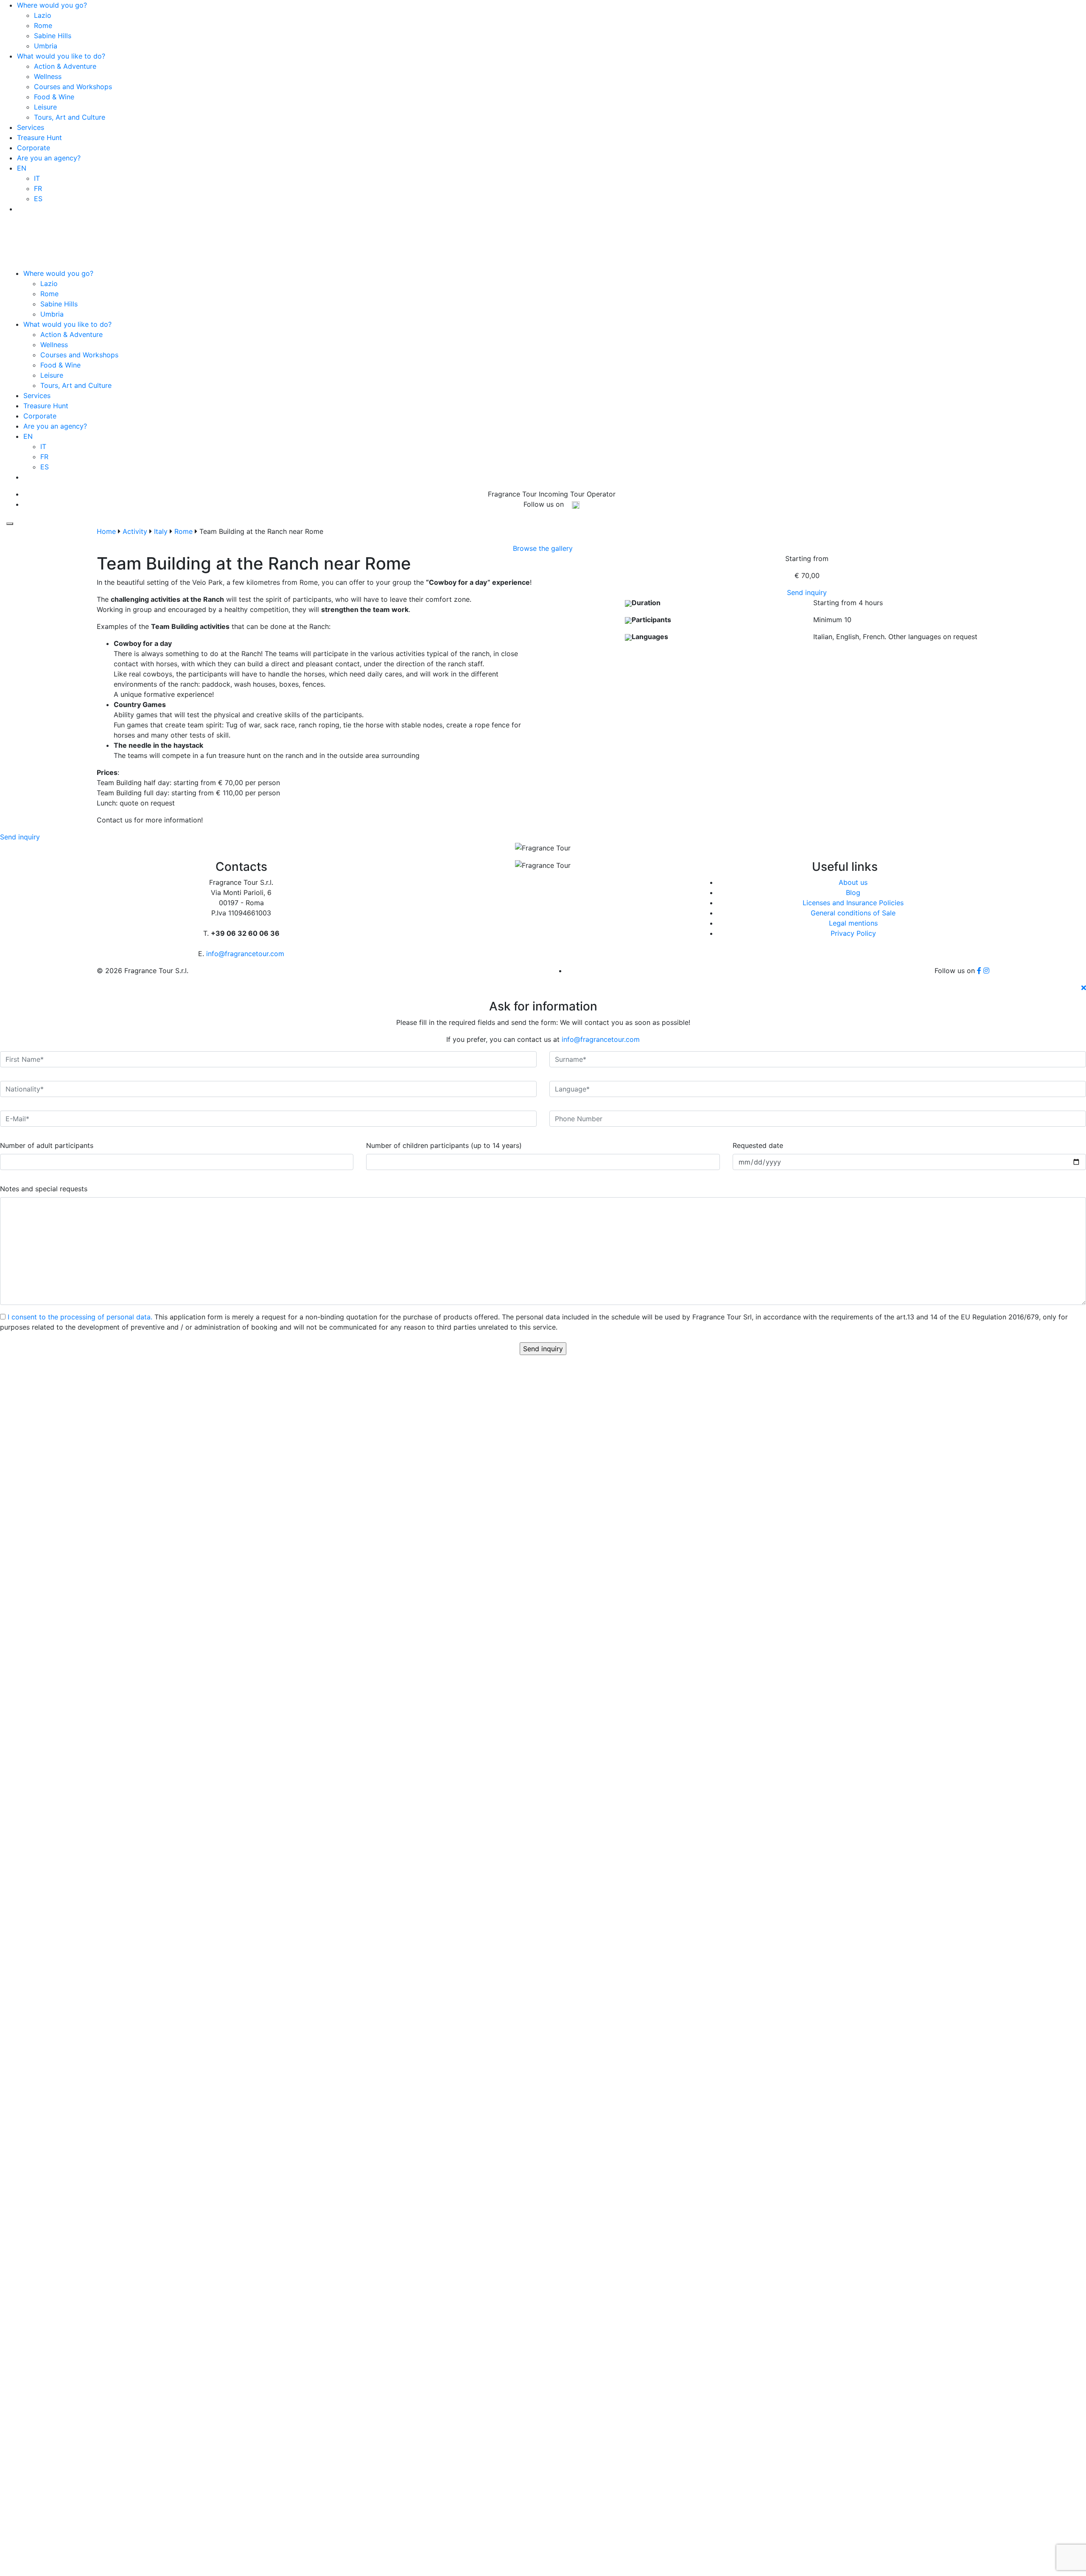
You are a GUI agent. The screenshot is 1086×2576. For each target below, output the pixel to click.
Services (31, 127)
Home (106, 531)
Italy (161, 531)
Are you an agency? (49, 158)
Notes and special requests (44, 1189)
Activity (135, 531)
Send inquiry (807, 592)
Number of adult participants (47, 1145)
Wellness (48, 76)
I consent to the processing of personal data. (80, 1317)
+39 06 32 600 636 (555, 194)
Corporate (34, 148)
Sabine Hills (53, 36)
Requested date (758, 1145)
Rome (43, 25)
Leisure (45, 107)
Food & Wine (54, 97)
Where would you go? (52, 5)
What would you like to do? (61, 56)
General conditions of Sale (853, 913)
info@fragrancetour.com (555, 204)
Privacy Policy (853, 933)
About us (853, 882)
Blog (853, 892)
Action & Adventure (65, 66)
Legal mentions (853, 923)
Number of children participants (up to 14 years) (444, 1145)
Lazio (43, 15)
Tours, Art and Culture (70, 117)
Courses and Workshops (73, 87)
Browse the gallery (543, 548)
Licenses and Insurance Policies (853, 903)
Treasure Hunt (39, 137)
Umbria (46, 46)
